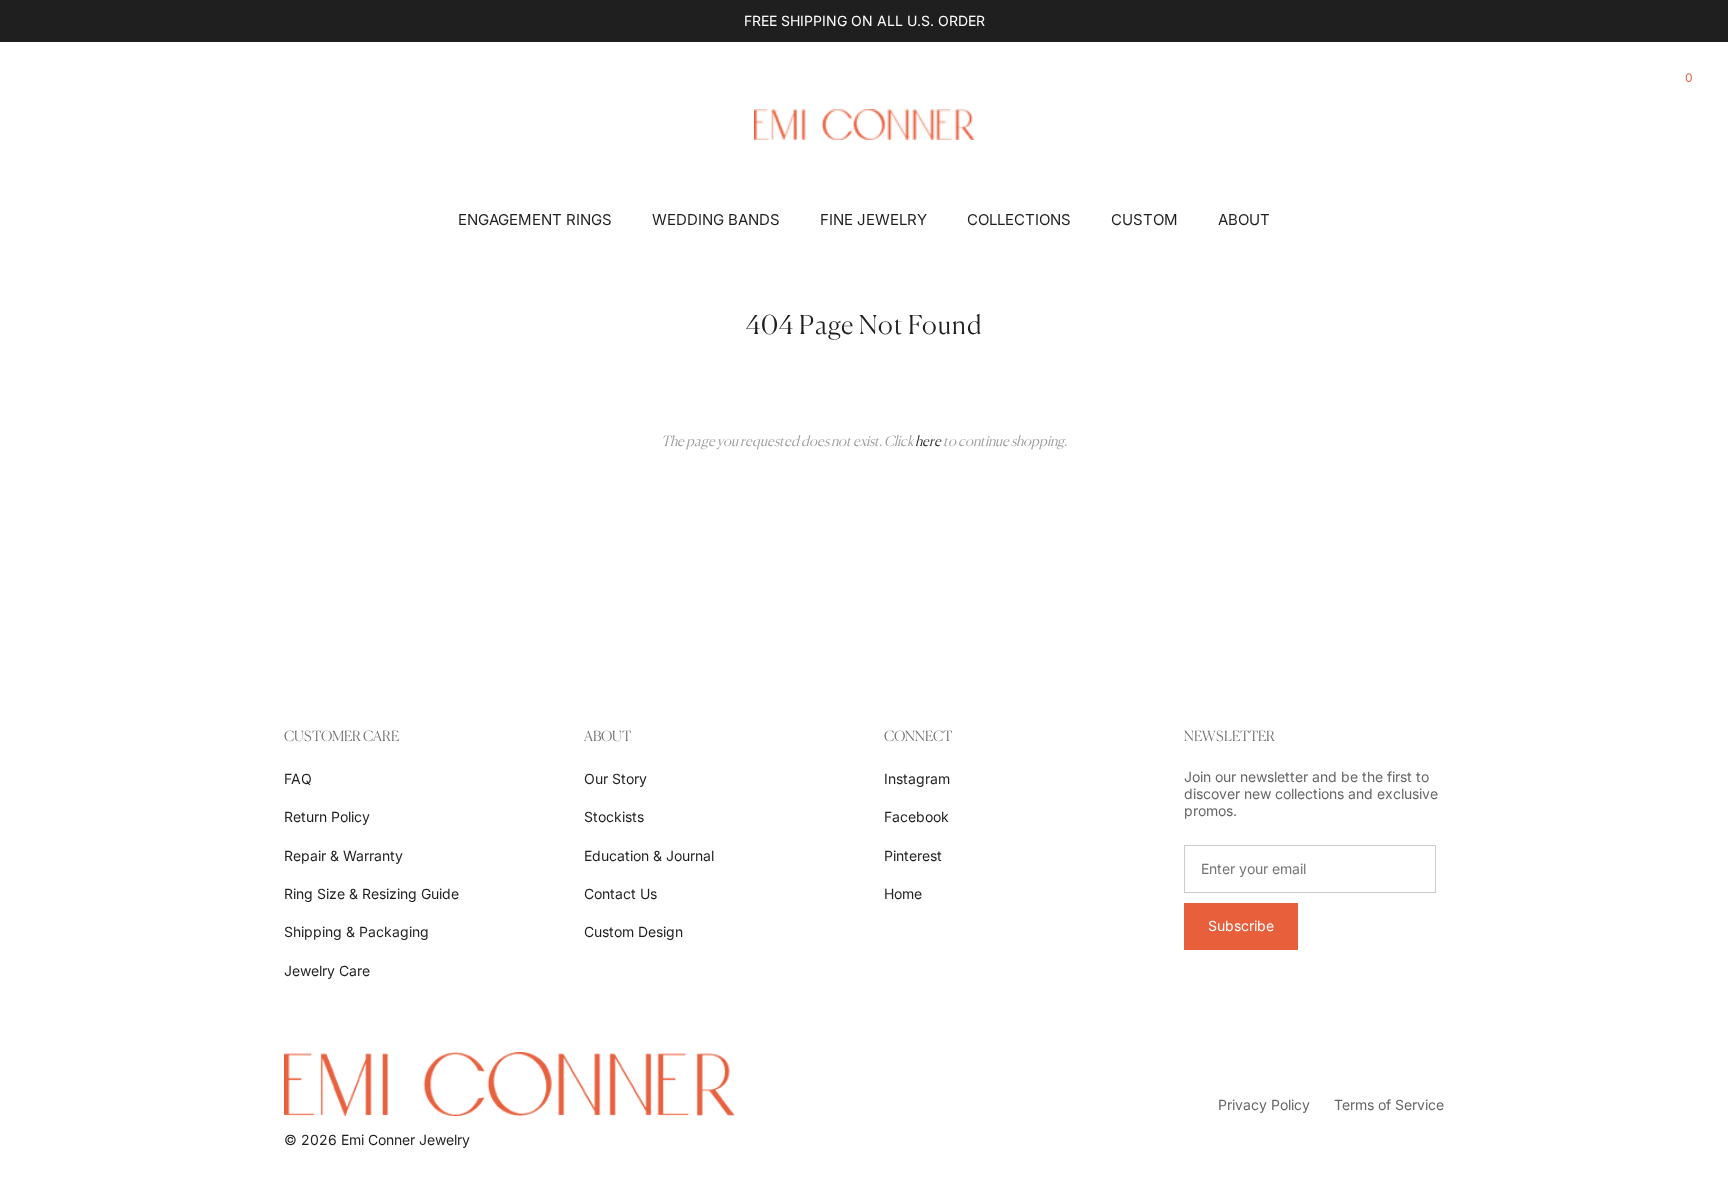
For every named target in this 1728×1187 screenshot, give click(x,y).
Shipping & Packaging (356, 931)
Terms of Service (1389, 1104)
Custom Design (633, 931)
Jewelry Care (327, 970)
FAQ (298, 778)
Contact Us (620, 893)
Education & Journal (649, 855)
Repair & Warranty (343, 855)
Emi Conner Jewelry (405, 1139)
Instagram (917, 778)
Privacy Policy (1264, 1104)
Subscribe (1241, 925)
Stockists (614, 816)
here (928, 440)
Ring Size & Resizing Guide (371, 893)
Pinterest (913, 855)
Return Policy (327, 816)
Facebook (916, 816)
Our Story (615, 778)
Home (903, 893)
